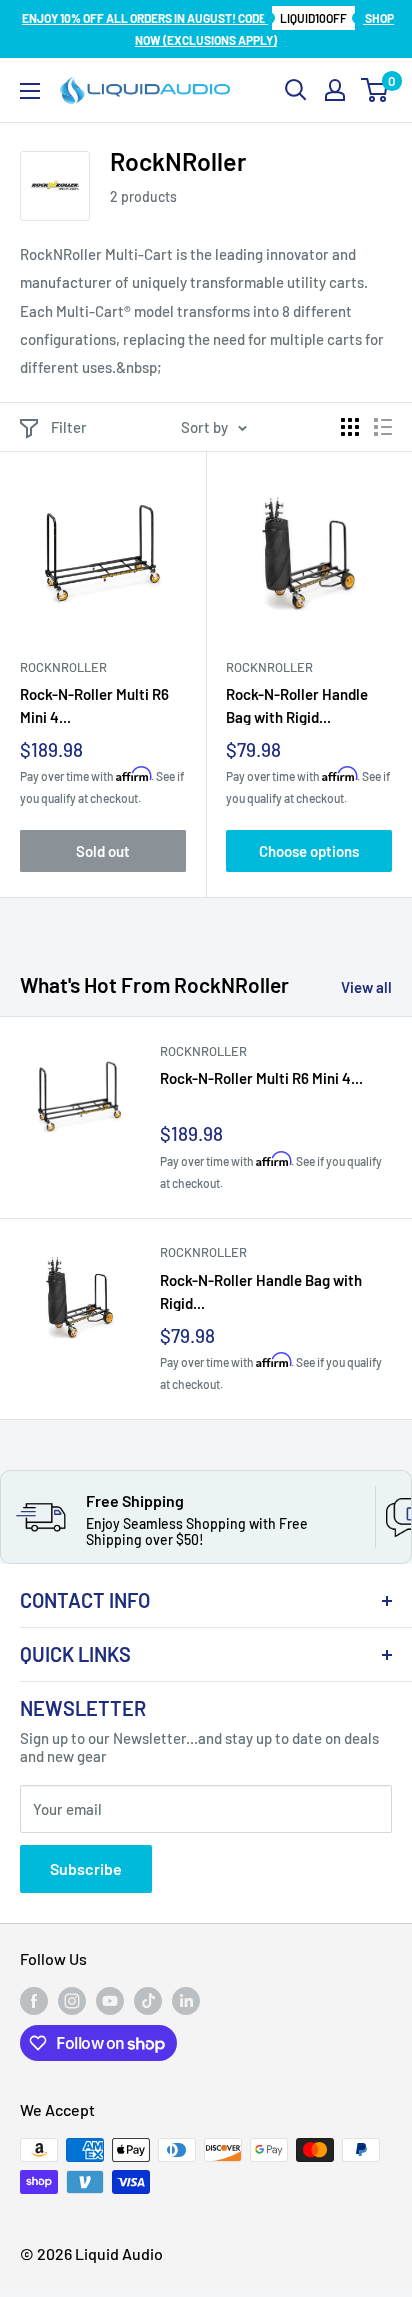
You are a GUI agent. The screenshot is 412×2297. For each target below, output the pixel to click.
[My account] (335, 90)
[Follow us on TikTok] (148, 2001)
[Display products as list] (383, 427)
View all (366, 987)
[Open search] (296, 90)
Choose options (309, 851)
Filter (69, 427)
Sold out (103, 851)
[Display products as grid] (350, 427)
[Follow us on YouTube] (110, 2001)
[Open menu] (30, 91)
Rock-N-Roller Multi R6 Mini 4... (94, 705)
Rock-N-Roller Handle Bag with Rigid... (297, 705)
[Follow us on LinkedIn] (186, 2001)
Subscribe (86, 1868)
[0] (375, 90)
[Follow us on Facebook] (34, 2001)
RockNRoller (63, 667)
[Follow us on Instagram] (72, 2001)
